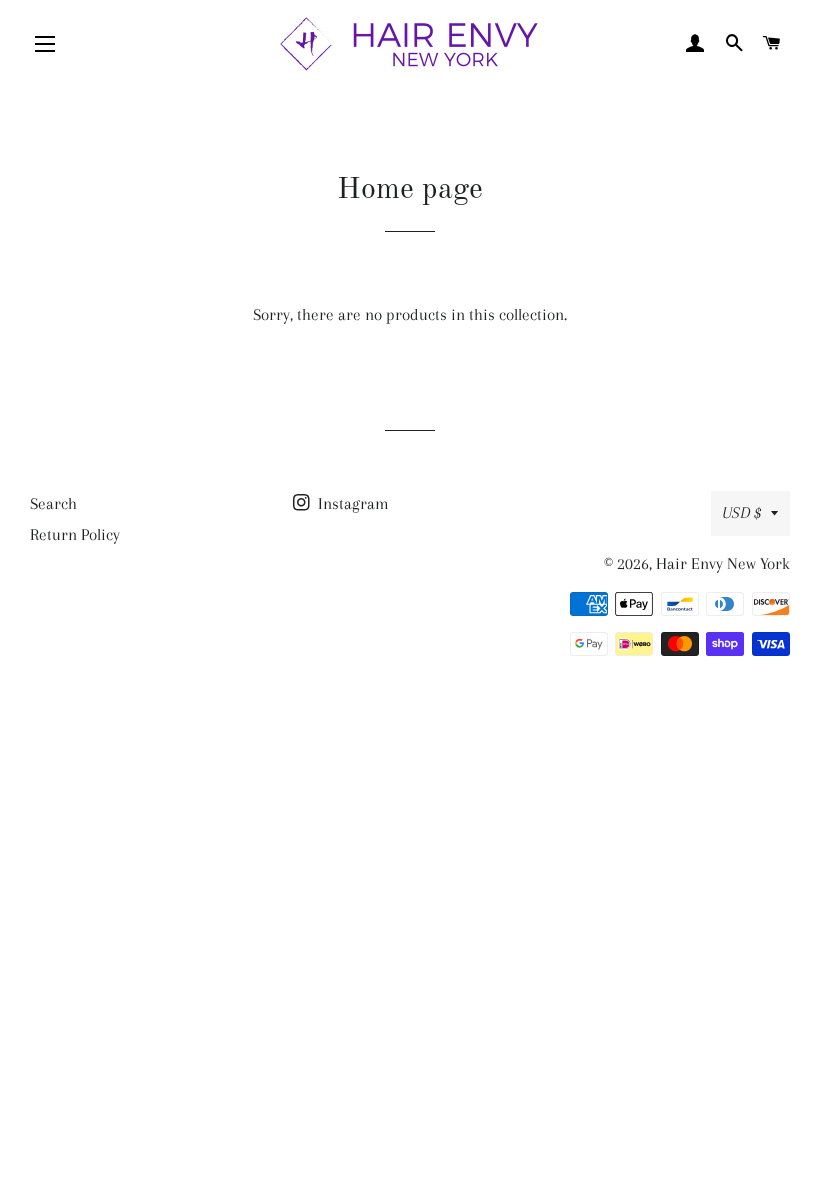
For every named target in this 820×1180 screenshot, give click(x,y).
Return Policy (75, 534)
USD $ (741, 512)
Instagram (351, 503)
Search (53, 503)
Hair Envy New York (723, 563)
